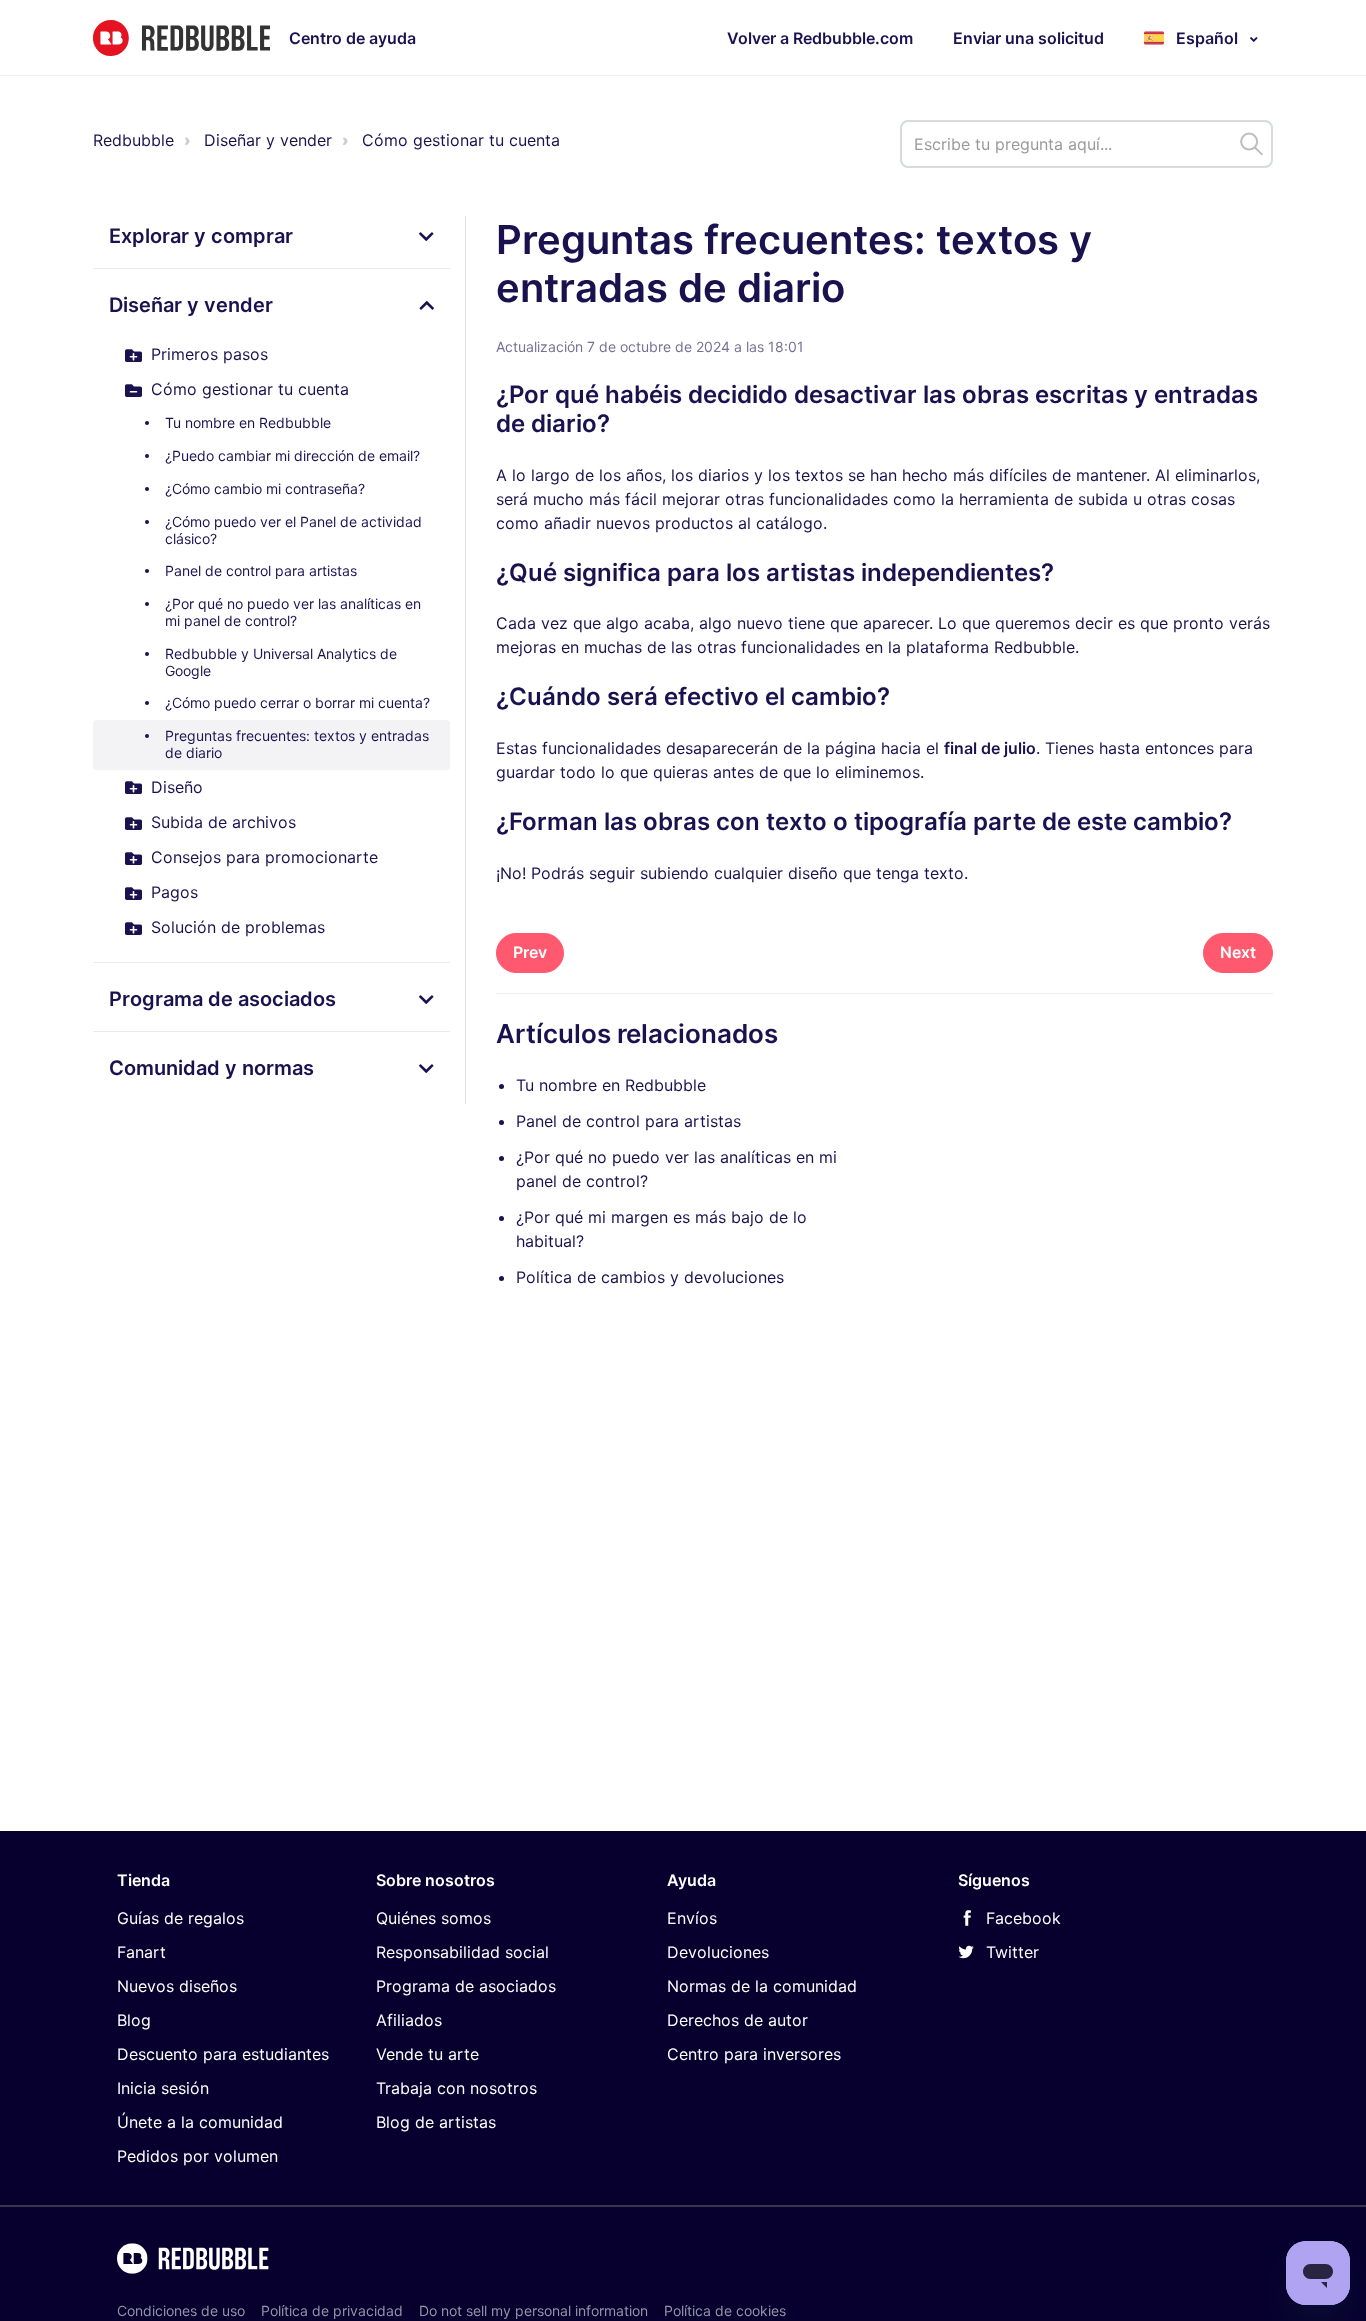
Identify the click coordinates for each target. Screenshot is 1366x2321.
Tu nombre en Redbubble (248, 422)
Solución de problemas (238, 927)
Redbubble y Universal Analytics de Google (281, 662)
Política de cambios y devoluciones (650, 1277)
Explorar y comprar (201, 236)
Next (1238, 952)
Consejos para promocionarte (264, 857)
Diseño (177, 787)
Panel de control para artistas (261, 570)
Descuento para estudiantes (223, 2054)
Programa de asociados (222, 999)
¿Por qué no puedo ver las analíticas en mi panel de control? (293, 612)
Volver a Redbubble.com (820, 38)
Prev (530, 952)
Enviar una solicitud (1028, 38)
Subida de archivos (223, 822)
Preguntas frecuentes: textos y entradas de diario (297, 744)
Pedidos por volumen (197, 2156)
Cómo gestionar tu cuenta (461, 140)
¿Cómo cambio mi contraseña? (265, 488)
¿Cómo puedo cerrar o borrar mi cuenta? (297, 702)
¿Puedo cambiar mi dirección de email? (292, 455)
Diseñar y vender (268, 140)
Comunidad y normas (211, 1068)
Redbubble (133, 140)
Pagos (174, 892)
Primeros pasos (209, 354)
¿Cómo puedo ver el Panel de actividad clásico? (293, 530)
